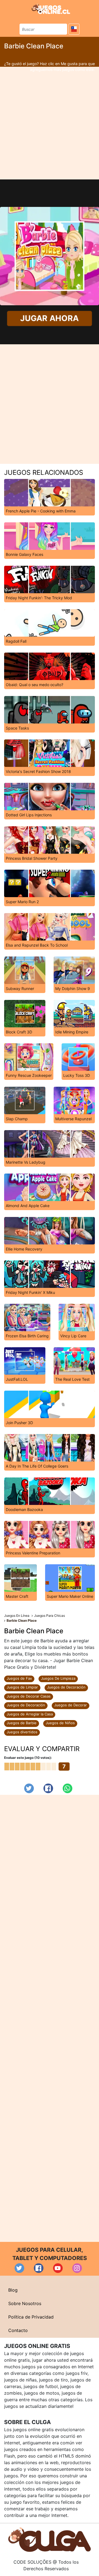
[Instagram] (77, 2268)
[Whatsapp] (68, 1788)
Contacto (18, 2330)
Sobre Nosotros (25, 2303)
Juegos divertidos (22, 1732)
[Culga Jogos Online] (50, 2539)
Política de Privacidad (31, 2317)
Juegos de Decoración (66, 1687)
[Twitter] (29, 1788)
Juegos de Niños (60, 1723)
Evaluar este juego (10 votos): (28, 1758)
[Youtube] (58, 2268)
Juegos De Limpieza (58, 1678)
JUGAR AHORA (50, 318)
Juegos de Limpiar (22, 1687)
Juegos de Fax (19, 1678)
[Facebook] (48, 1788)
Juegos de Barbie (22, 1723)
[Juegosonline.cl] (51, 9)
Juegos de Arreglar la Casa (30, 1714)
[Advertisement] (50, 123)
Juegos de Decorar (71, 1705)
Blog (13, 2290)
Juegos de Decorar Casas (29, 1696)
